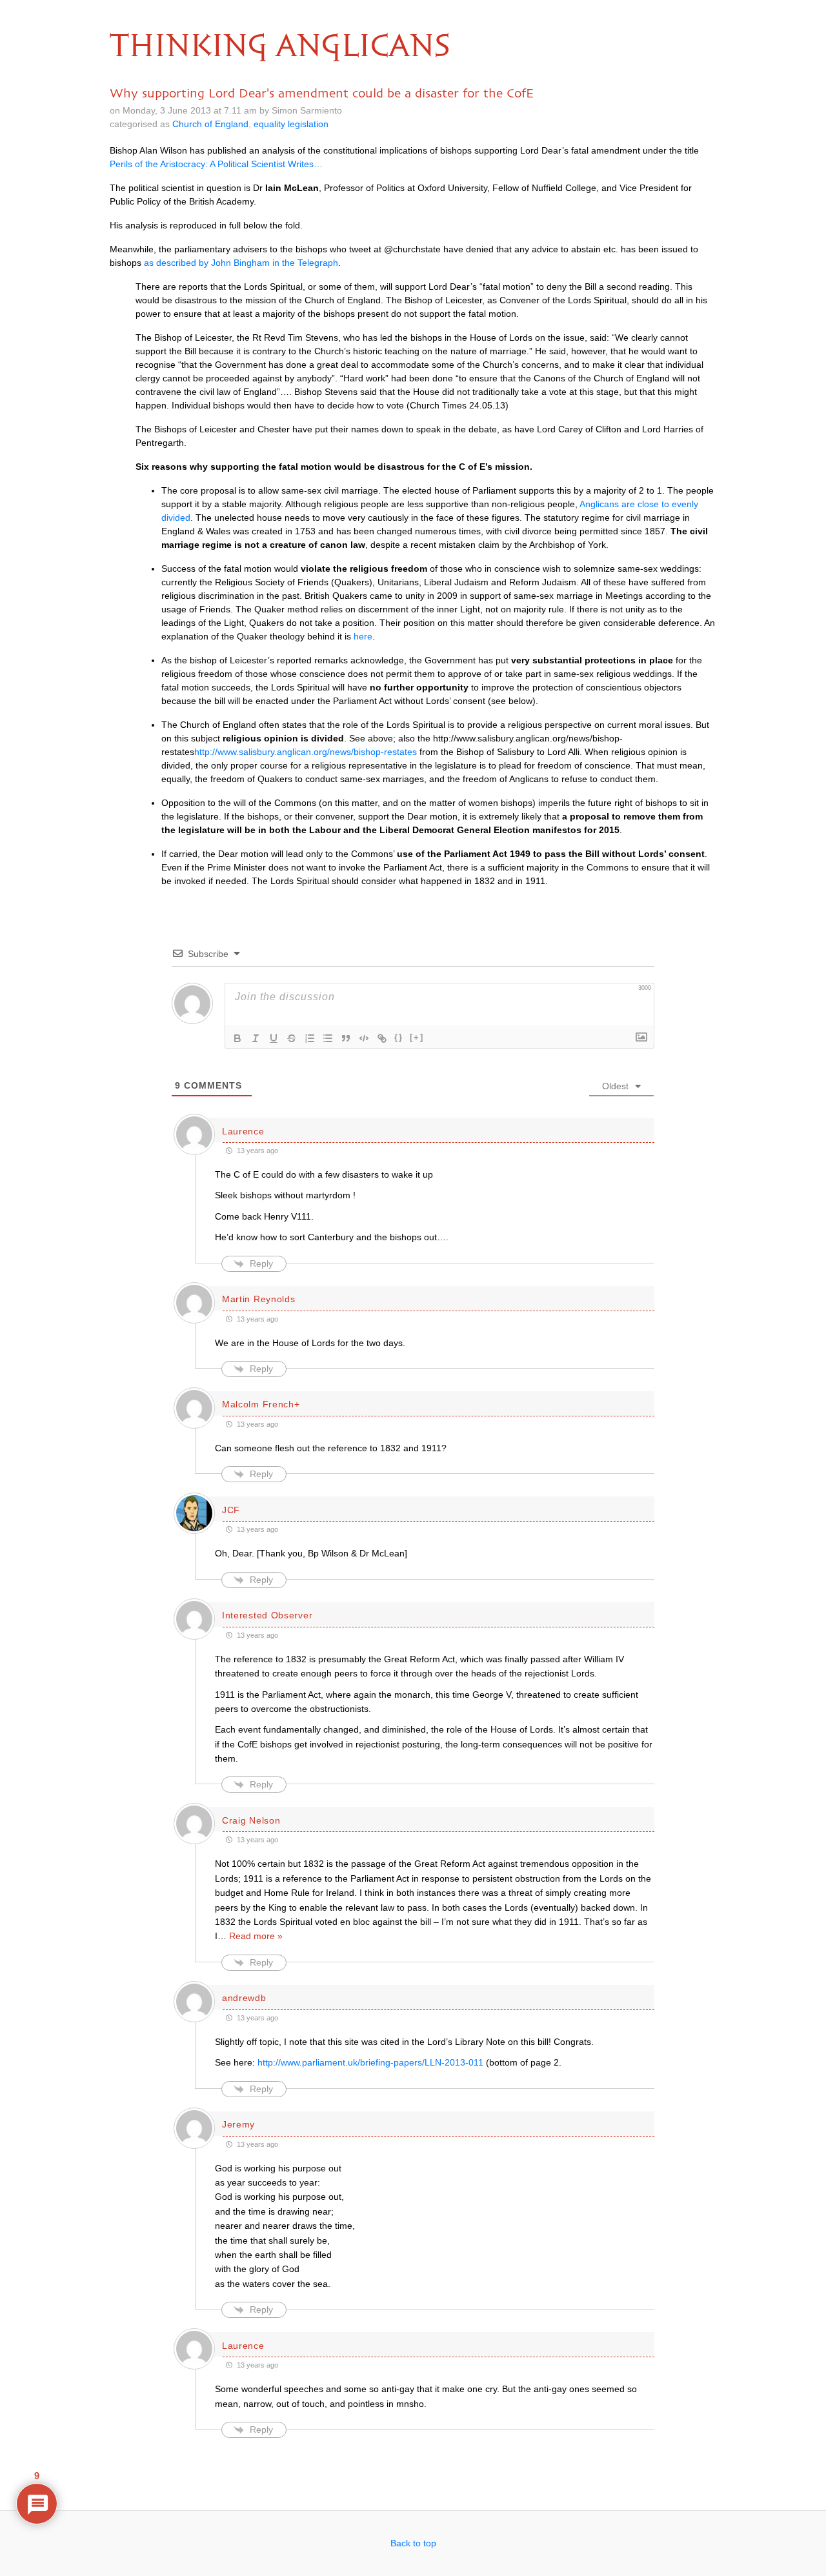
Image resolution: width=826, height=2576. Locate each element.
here (363, 636)
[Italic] (256, 1038)
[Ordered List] (310, 1038)
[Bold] (237, 1038)
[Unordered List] (328, 1038)
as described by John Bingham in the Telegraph (241, 263)
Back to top (413, 2543)
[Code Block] (364, 1038)
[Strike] (292, 1038)
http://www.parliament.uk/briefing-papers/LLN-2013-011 (370, 2062)
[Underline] (274, 1038)
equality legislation (291, 124)
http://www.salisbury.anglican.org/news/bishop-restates (306, 752)
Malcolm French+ (261, 1404)
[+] (417, 1037)
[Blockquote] (346, 1038)
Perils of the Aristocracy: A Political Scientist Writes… (216, 164)
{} (399, 1037)
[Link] (382, 1038)
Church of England (210, 124)
